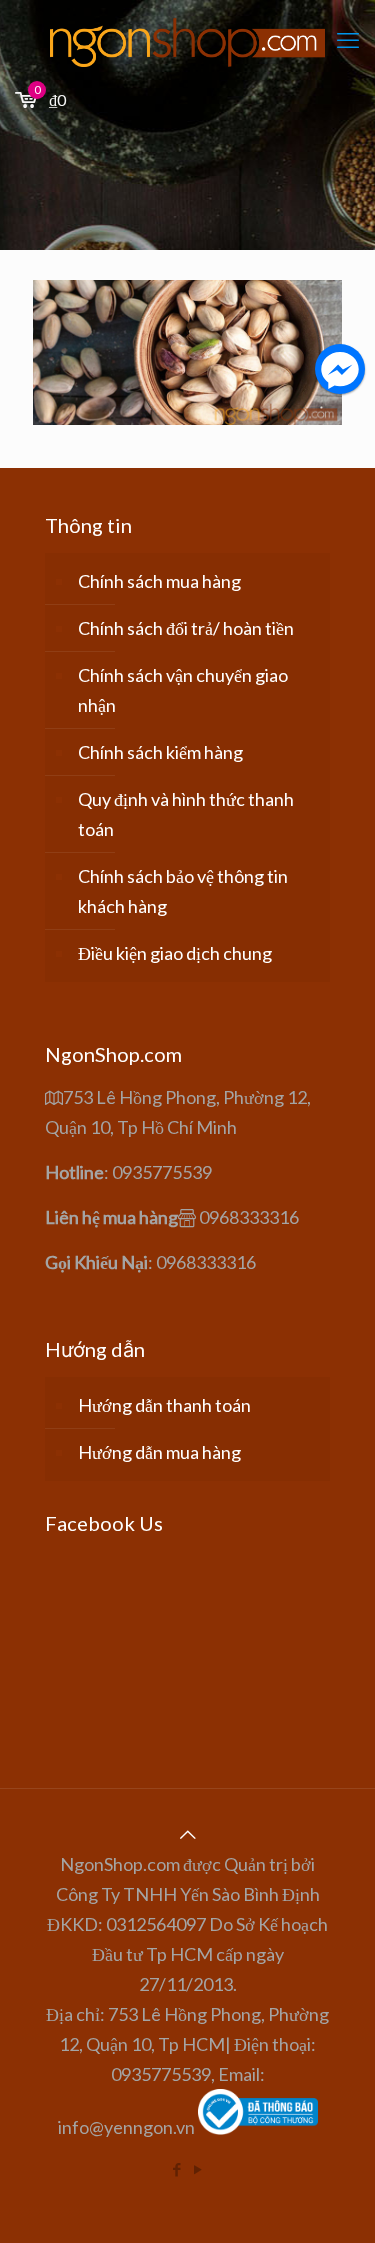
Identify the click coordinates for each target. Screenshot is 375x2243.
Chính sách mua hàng (159, 581)
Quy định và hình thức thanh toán (186, 814)
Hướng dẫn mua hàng (159, 1452)
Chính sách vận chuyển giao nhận (183, 690)
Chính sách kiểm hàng (160, 752)
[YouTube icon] (198, 2169)
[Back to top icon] (188, 1834)
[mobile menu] (348, 40)
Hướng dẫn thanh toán (164, 1405)
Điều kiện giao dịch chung (175, 953)
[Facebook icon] (177, 2169)
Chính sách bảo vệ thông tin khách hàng (183, 891)
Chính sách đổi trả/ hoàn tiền (186, 628)
